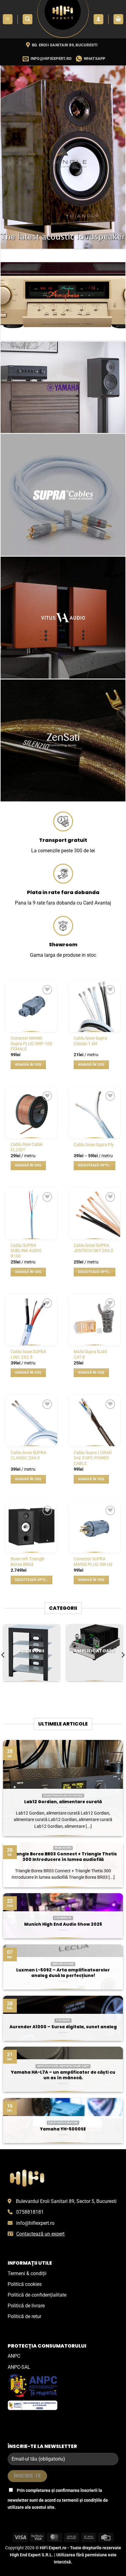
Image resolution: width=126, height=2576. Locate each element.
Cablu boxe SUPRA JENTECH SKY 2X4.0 (93, 1248)
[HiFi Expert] (63, 19)
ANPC (14, 2356)
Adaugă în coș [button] (28, 1065)
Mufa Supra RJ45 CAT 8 (90, 1354)
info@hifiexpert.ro (35, 2223)
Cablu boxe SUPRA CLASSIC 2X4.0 (28, 1455)
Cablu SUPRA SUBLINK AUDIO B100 (26, 1251)
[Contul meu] (98, 19)
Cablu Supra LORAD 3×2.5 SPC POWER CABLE (93, 1458)
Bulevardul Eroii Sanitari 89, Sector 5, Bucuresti (66, 2201)
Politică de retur (24, 2316)
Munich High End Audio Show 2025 (63, 1924)
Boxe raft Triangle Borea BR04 (28, 1562)
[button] (8, 19)
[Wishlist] (47, 990)
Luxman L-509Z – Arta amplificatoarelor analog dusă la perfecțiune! (63, 1973)
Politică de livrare (26, 2306)
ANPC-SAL (19, 2367)
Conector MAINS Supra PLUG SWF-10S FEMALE (31, 1043)
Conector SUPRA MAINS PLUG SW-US (93, 1562)
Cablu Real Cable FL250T (27, 1147)
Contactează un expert (40, 2234)
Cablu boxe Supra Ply (94, 1145)
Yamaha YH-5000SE (63, 2129)
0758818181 (30, 2212)
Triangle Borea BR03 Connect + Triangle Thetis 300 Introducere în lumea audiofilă (63, 1857)
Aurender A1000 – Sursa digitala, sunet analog (63, 2027)
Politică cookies (25, 2284)
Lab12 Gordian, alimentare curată (63, 1802)
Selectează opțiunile (96, 1165)
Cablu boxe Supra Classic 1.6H (90, 1041)
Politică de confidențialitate (37, 2295)
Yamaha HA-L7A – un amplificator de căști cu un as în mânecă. (63, 2075)
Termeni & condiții (27, 2273)
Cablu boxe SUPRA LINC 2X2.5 (28, 1354)
